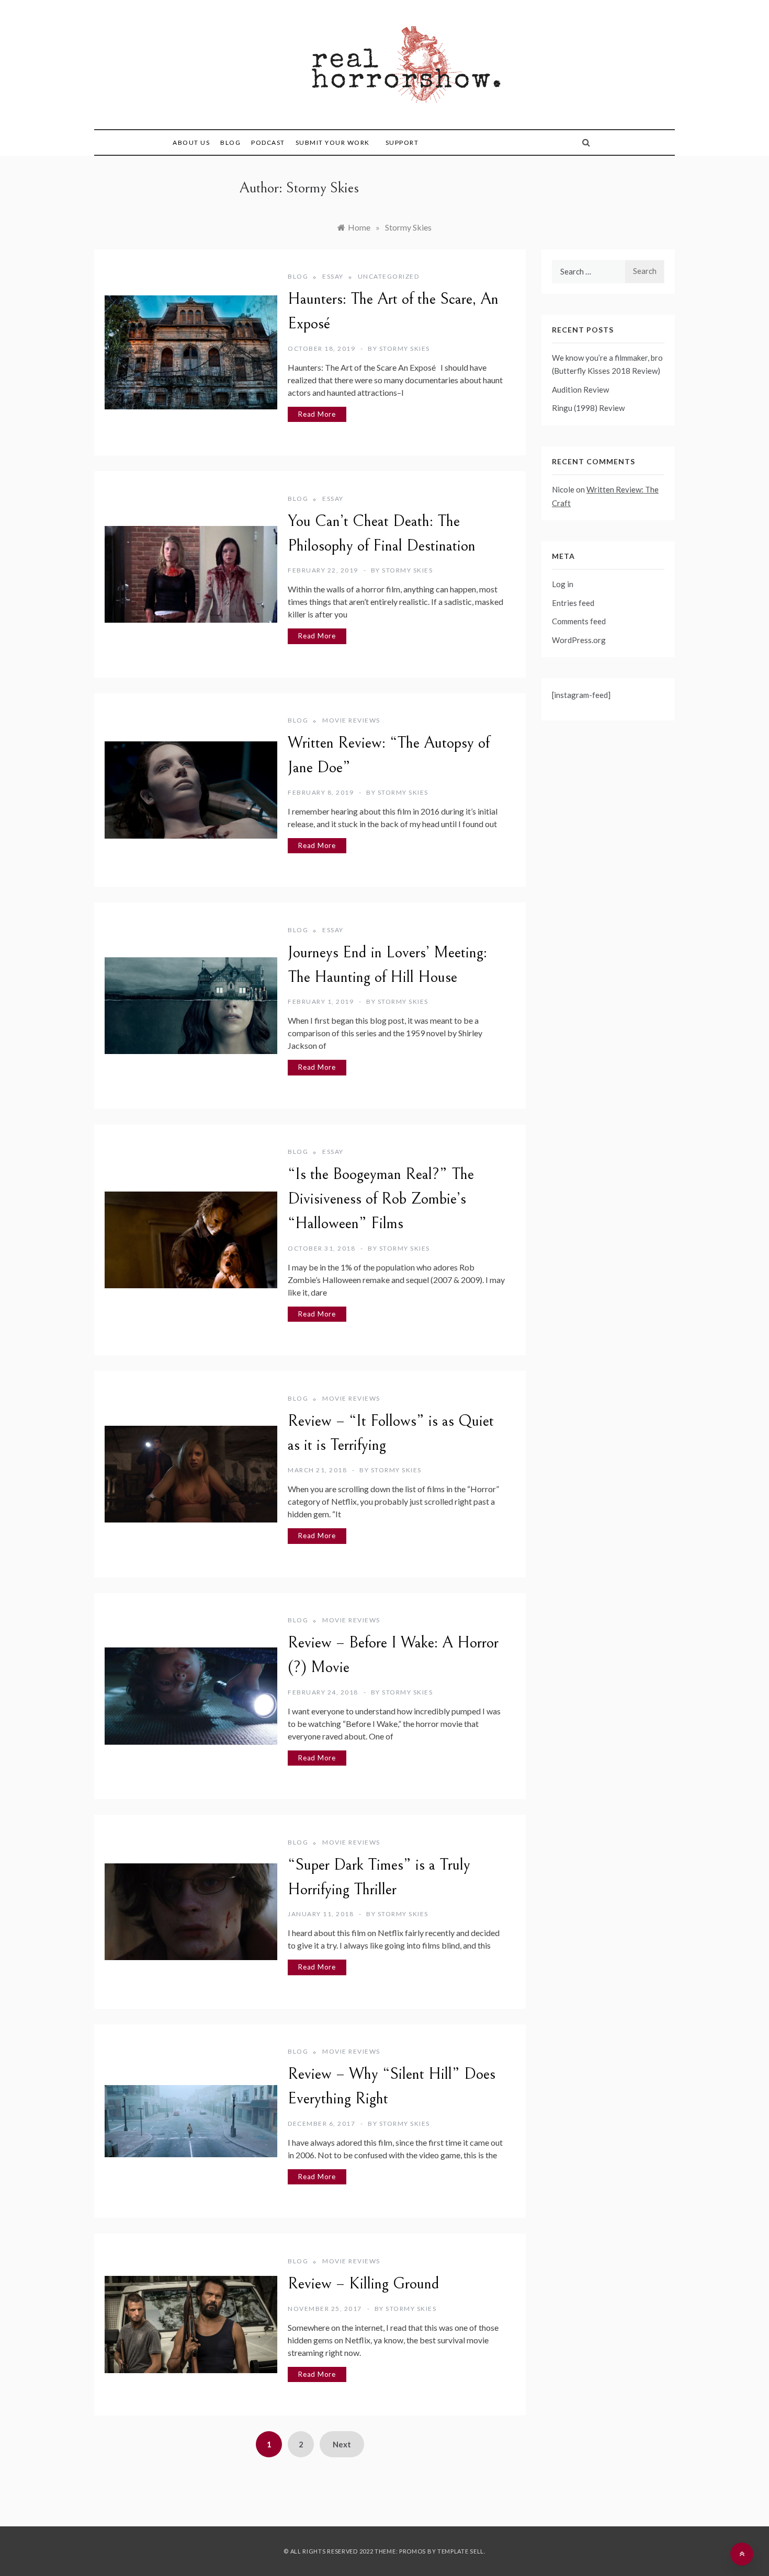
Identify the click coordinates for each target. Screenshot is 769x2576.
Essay (333, 276)
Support (402, 142)
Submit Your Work (333, 142)
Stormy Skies (405, 348)
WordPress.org (579, 640)
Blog (230, 142)
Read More (317, 414)
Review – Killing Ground (364, 2284)
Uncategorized (389, 276)
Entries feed (573, 603)
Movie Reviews (351, 720)
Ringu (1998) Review (588, 408)
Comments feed (579, 621)
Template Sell (461, 2551)
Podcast (268, 142)
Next (342, 2444)
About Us (191, 142)
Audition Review (580, 390)
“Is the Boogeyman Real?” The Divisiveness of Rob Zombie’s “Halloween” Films (381, 1199)
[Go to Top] (742, 2554)
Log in (563, 584)
